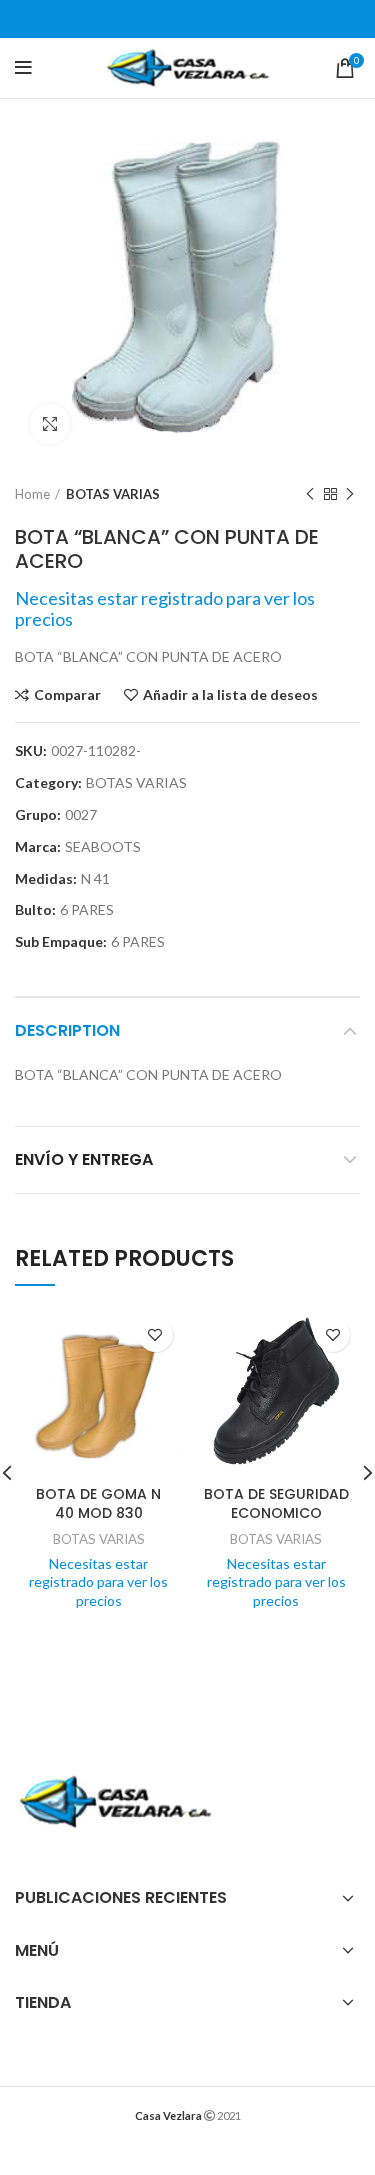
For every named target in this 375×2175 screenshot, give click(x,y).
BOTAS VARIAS (113, 494)
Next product (350, 494)
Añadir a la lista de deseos (230, 695)
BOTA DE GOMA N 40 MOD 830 (98, 1504)
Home (32, 494)
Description (67, 1030)
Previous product (310, 494)
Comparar (67, 695)
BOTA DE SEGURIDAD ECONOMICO (276, 1504)
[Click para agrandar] (50, 424)
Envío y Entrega (84, 1159)
